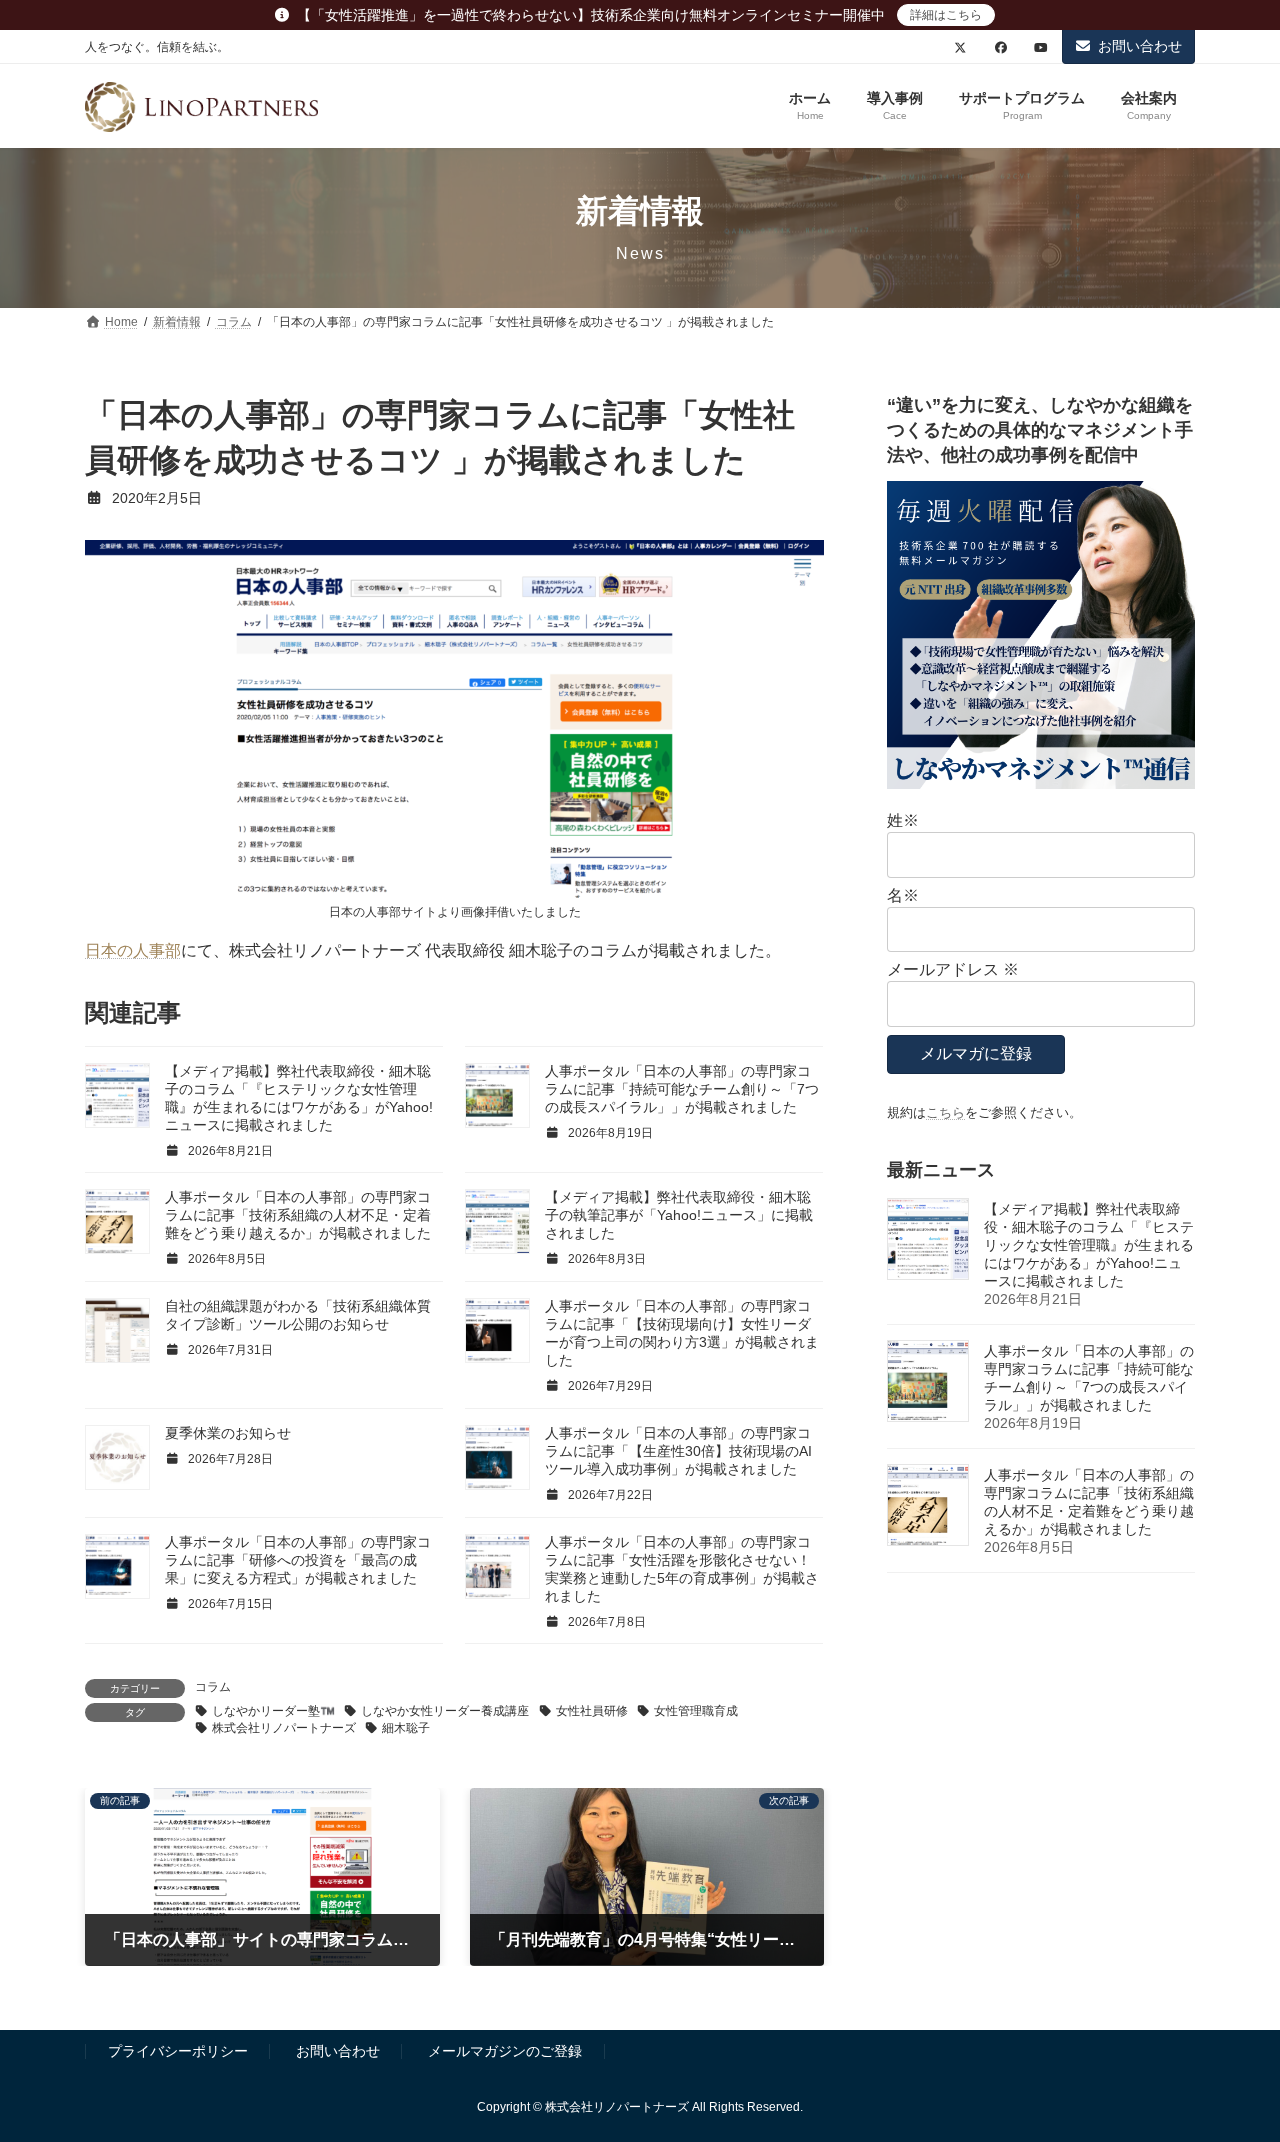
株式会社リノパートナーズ (284, 1728)
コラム (213, 1687)
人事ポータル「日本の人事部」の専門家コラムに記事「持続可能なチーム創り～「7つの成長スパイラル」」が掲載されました (682, 1089)
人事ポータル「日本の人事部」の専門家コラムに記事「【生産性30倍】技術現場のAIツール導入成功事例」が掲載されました (678, 1451)
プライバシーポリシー (178, 2052)
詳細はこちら (946, 15)
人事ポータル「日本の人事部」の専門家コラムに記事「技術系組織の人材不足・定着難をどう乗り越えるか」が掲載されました (298, 1215)
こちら (945, 1112)
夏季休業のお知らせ (228, 1433)
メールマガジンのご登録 (505, 2052)
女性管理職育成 (696, 1711)
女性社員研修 (592, 1711)
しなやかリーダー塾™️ (273, 1711)
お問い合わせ (1140, 46)
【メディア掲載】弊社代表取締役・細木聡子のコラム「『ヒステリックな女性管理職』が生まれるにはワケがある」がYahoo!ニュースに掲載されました (1089, 1245)
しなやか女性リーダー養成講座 (445, 1711)
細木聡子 (406, 1728)
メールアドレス (953, 969)
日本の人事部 (133, 950)
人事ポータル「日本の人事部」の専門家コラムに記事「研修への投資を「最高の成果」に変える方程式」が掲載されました (298, 1560)
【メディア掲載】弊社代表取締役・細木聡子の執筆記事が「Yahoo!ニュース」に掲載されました (679, 1215)
